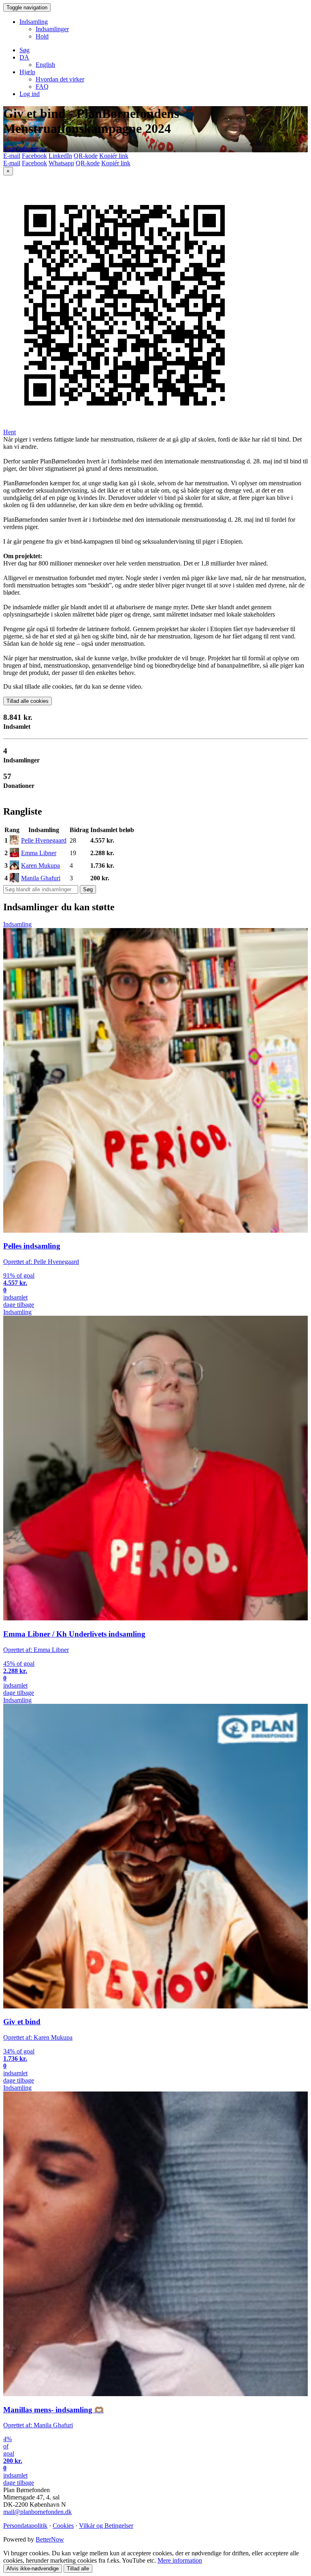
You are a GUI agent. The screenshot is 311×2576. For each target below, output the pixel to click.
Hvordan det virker (60, 79)
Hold (42, 36)
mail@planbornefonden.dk (37, 2512)
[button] (24, 57)
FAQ (42, 86)
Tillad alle (78, 2569)
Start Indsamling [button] (24, 148)
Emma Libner (39, 853)
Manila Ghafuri (41, 878)
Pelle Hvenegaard (44, 840)
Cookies (63, 2526)
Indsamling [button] (34, 22)
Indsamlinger (52, 29)
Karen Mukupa (40, 865)
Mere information (180, 2560)
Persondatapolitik (25, 2526)
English (45, 65)
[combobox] (41, 889)
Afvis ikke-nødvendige (33, 2569)
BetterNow (50, 2539)
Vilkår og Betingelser (106, 2526)
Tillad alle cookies (28, 701)
